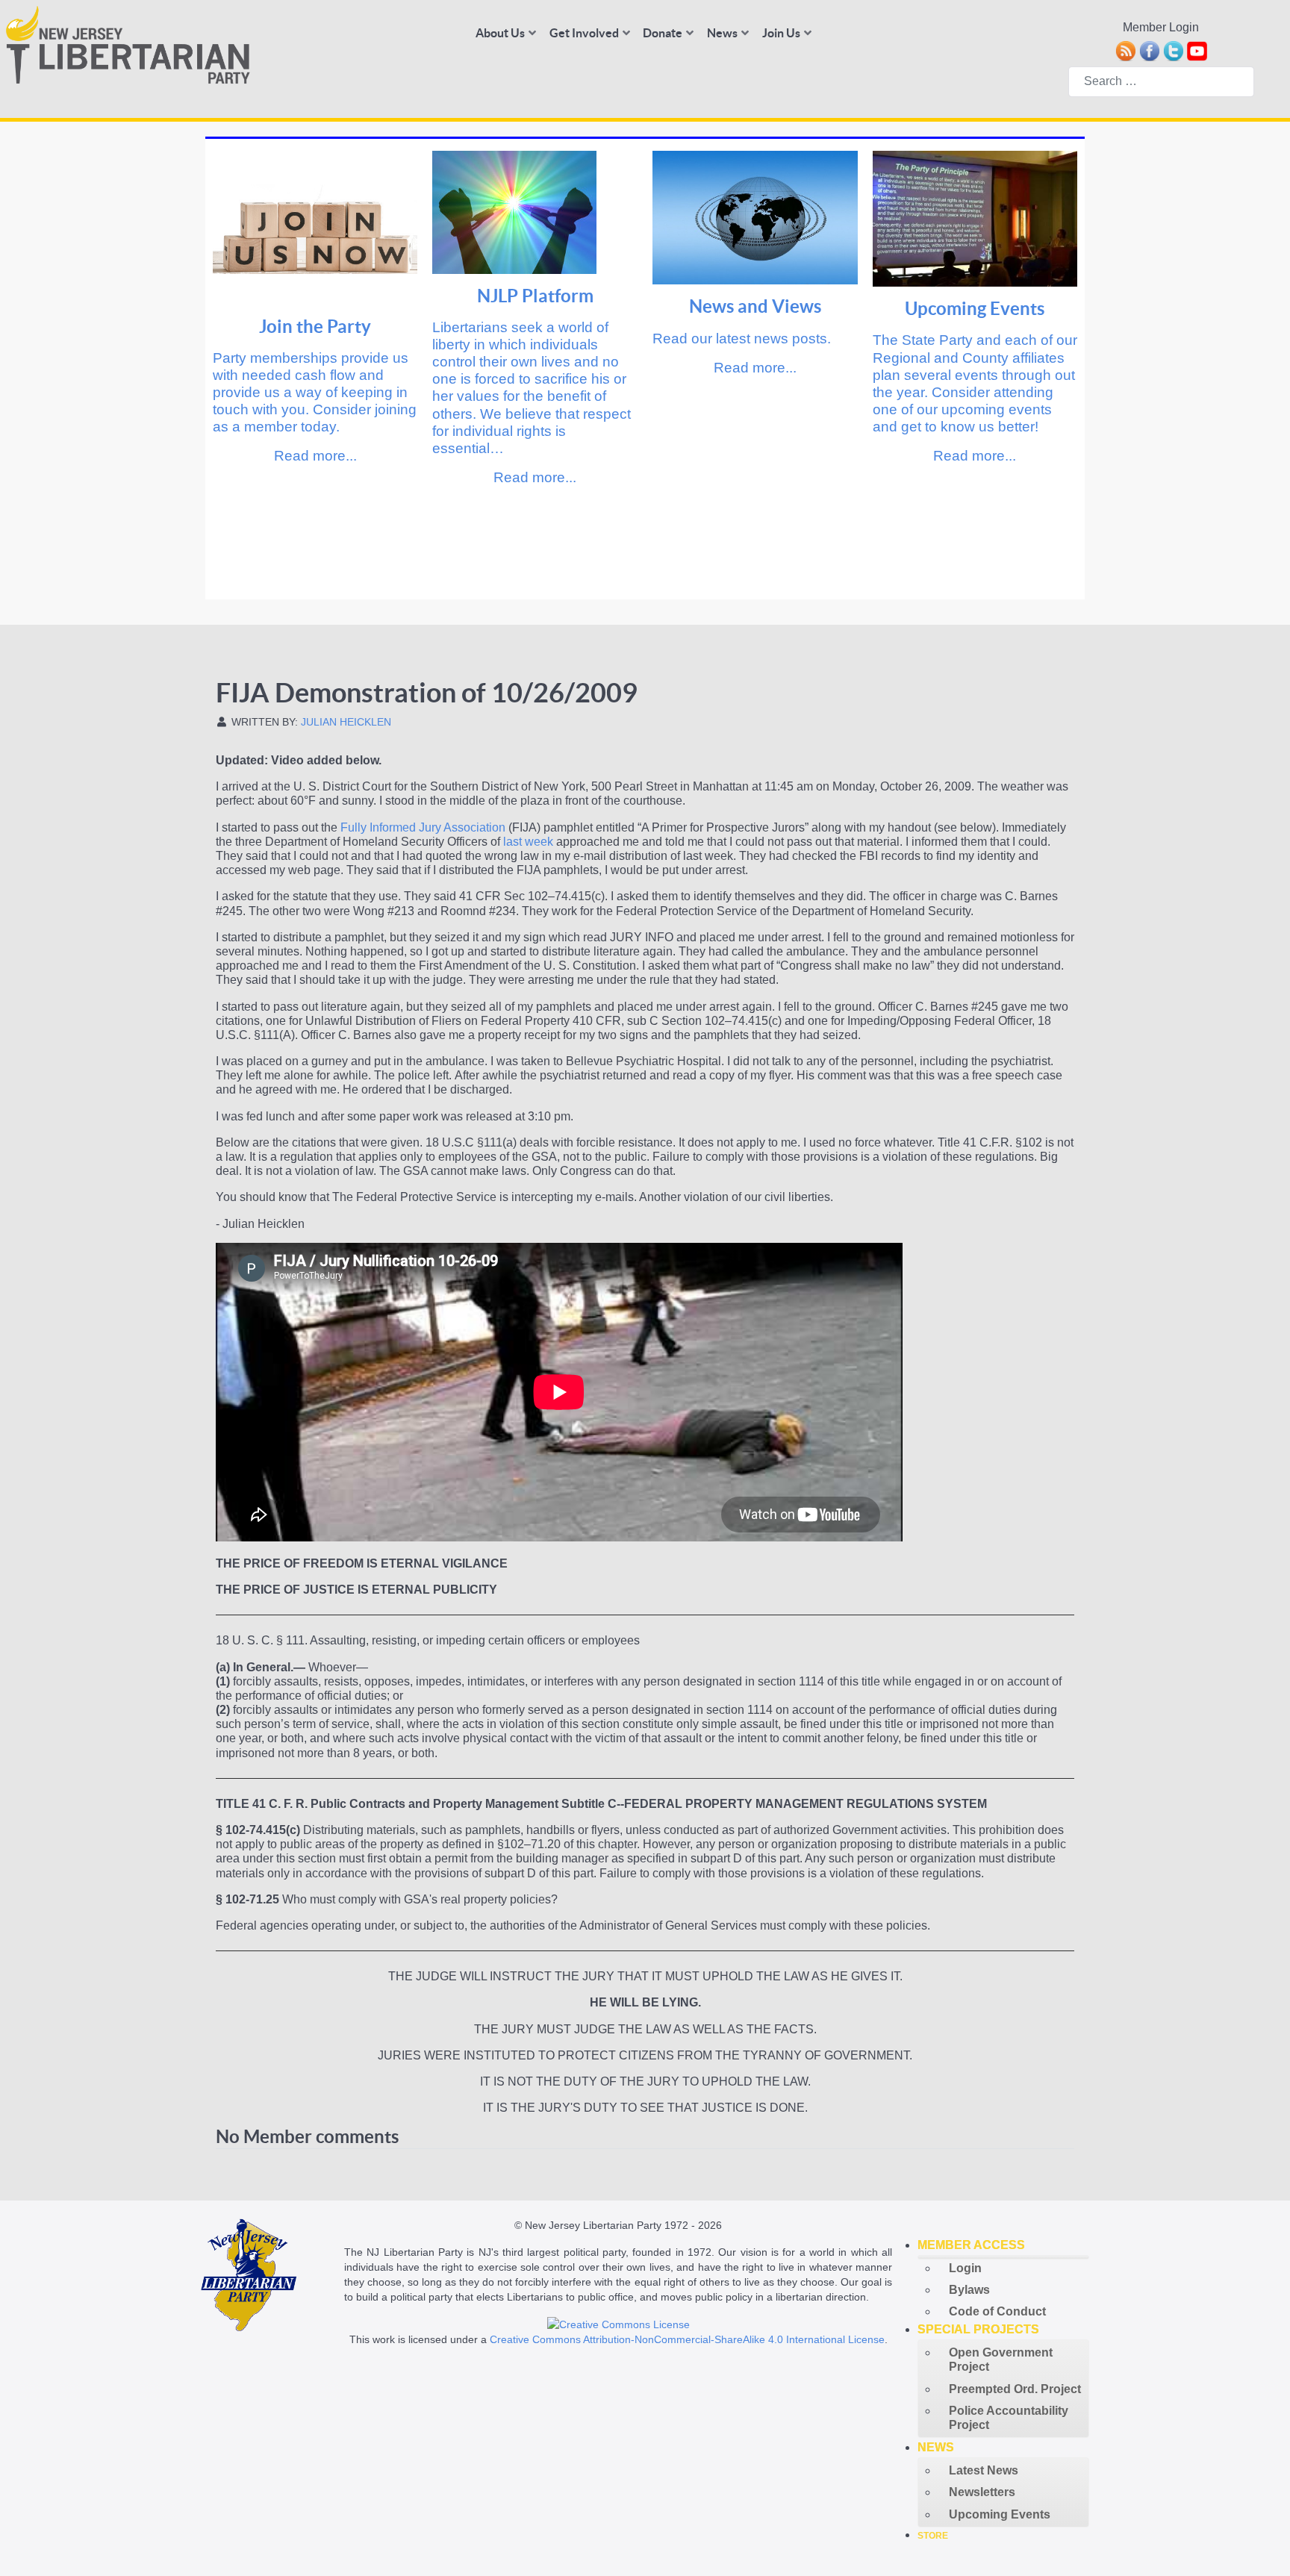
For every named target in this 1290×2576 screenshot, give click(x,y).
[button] (1003, 2245)
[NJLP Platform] (514, 211)
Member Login (1161, 27)
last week (528, 842)
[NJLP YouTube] (1197, 50)
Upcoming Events (975, 309)
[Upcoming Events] (975, 218)
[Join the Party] (315, 227)
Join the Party (315, 327)
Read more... (315, 456)
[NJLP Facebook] (1149, 50)
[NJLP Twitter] (1173, 50)
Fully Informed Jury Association (423, 827)
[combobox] (1161, 82)
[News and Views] (755, 216)
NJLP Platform (535, 296)
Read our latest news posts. (742, 339)
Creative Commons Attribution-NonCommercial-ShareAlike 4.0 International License (687, 2339)
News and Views (755, 306)
